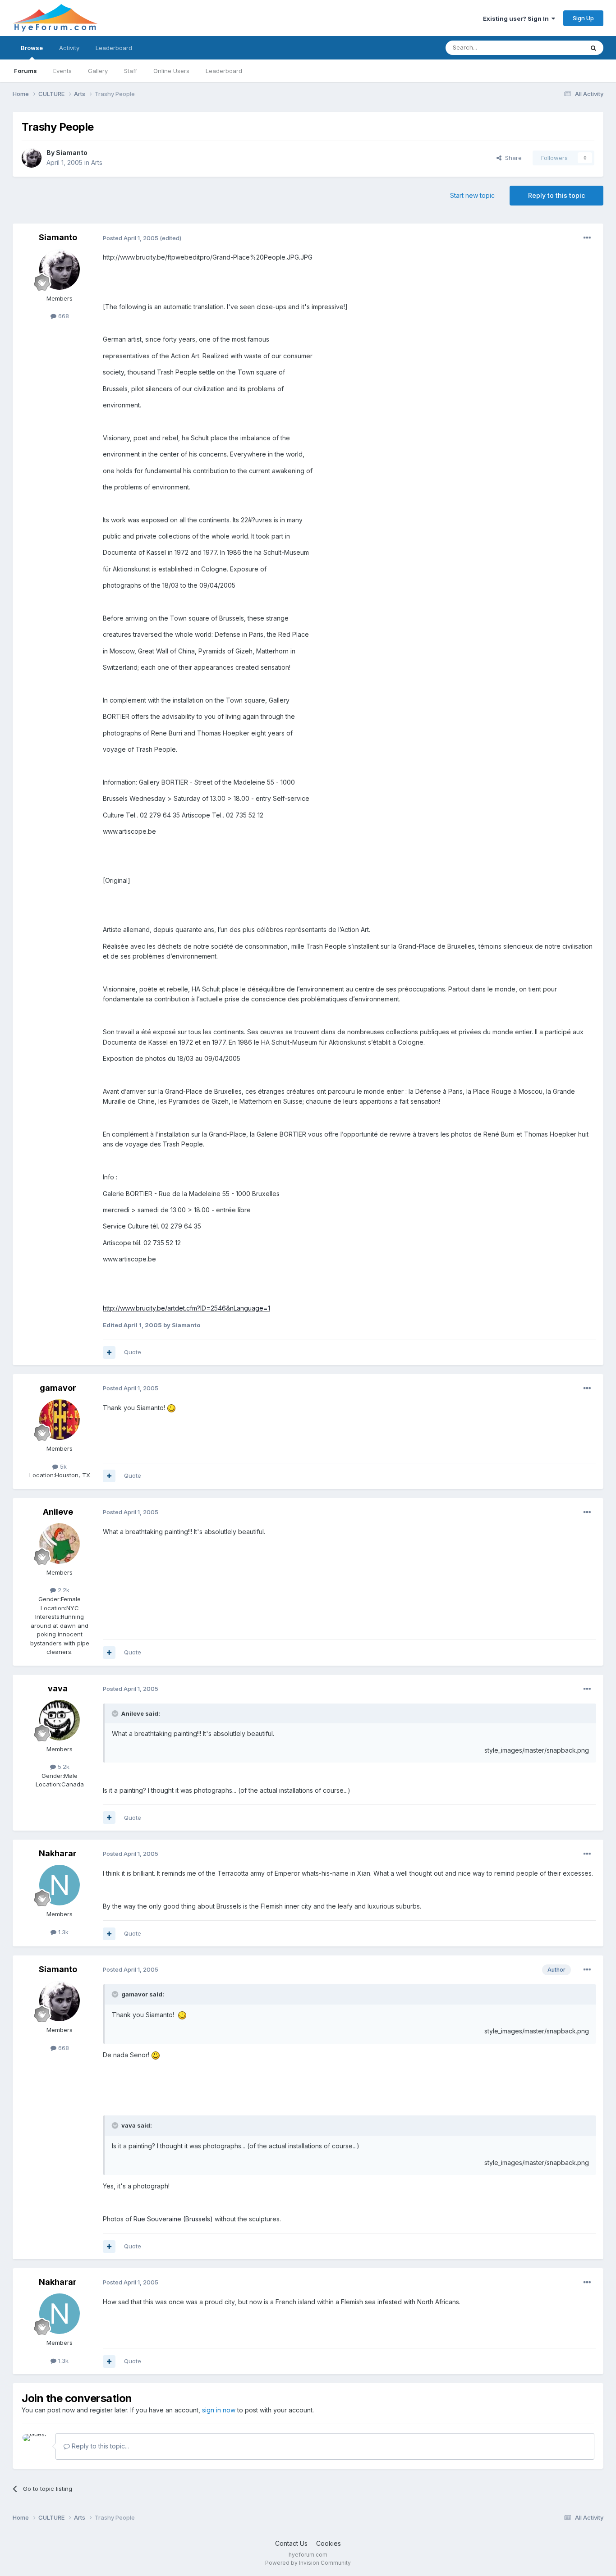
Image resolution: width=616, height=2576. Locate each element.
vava (58, 1688)
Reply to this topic (556, 195)
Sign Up (583, 18)
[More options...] (587, 238)
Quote (133, 1352)
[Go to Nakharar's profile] (60, 1885)
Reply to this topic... (99, 2446)
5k (62, 1466)
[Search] (593, 48)
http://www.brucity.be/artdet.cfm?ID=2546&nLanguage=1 (186, 1308)
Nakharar (58, 1853)
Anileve (58, 1512)
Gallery (98, 71)
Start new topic (472, 195)
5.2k (63, 1767)
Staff (131, 71)
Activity (69, 48)
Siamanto (72, 153)
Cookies (329, 2543)
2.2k (63, 1590)
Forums (25, 71)
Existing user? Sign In (517, 18)
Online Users (171, 71)
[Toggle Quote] (116, 1713)
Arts (97, 162)
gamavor (58, 1388)
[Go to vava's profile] (60, 1720)
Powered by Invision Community (308, 2563)
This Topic (557, 48)
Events (62, 71)
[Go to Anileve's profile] (60, 1544)
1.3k (62, 1932)
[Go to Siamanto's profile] (32, 158)
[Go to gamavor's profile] (60, 1420)
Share (512, 158)
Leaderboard (224, 71)
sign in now (219, 2410)
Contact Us (291, 2543)
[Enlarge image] (171, 1408)
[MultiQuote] (109, 1352)
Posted (131, 238)
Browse (32, 48)
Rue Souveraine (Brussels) (174, 2219)
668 (63, 316)
